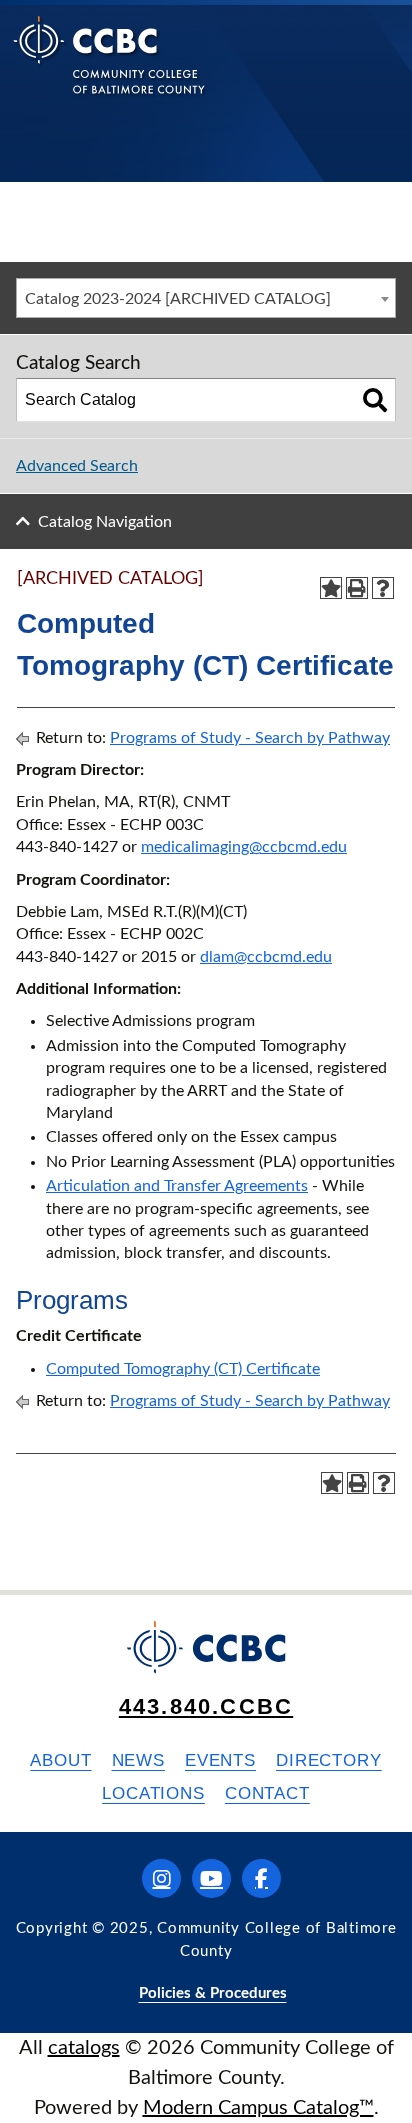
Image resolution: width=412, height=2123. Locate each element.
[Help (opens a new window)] (383, 588)
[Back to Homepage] (109, 70)
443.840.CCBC (206, 1706)
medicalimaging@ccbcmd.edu (244, 847)
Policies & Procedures (213, 1993)
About (60, 1760)
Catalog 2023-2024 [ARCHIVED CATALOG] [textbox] (178, 299)
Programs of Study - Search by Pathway (250, 738)
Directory (329, 1760)
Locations (153, 1793)
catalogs (84, 2048)
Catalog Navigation (105, 522)
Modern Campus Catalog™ (258, 2108)
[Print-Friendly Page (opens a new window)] (357, 588)
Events (220, 1760)
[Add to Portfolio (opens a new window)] (331, 588)
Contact (267, 1793)
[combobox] (206, 298)
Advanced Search (77, 466)
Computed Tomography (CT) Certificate (183, 1369)
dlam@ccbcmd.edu (266, 957)
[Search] (375, 400)
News (138, 1760)
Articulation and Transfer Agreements (177, 1186)
